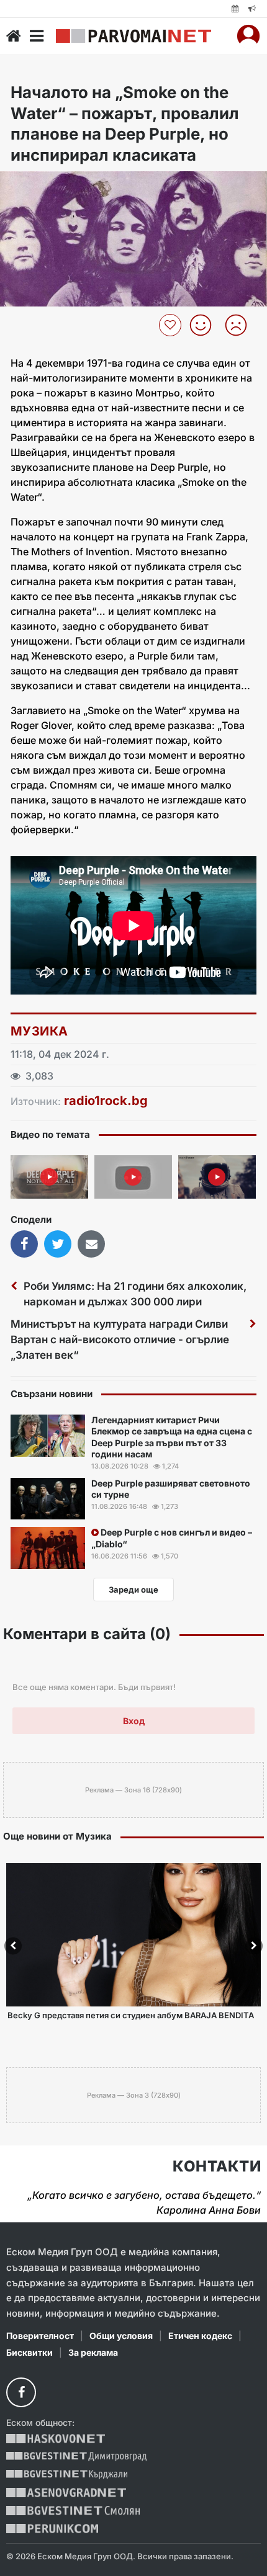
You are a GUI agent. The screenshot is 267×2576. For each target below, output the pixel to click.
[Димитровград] (76, 2457)
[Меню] (37, 36)
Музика (39, 1031)
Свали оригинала (44, 185)
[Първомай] (133, 36)
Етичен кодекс (200, 2336)
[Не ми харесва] (241, 325)
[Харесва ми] (205, 325)
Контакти (217, 2167)
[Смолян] (73, 2511)
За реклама (93, 2352)
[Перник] (52, 2529)
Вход (134, 1721)
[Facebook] (21, 2392)
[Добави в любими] (172, 325)
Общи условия (121, 2336)
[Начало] (14, 36)
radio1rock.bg (106, 1101)
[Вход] (248, 36)
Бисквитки (29, 2352)
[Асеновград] (66, 2493)
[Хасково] (56, 2439)
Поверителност (40, 2336)
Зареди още (133, 1590)
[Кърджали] (67, 2475)
